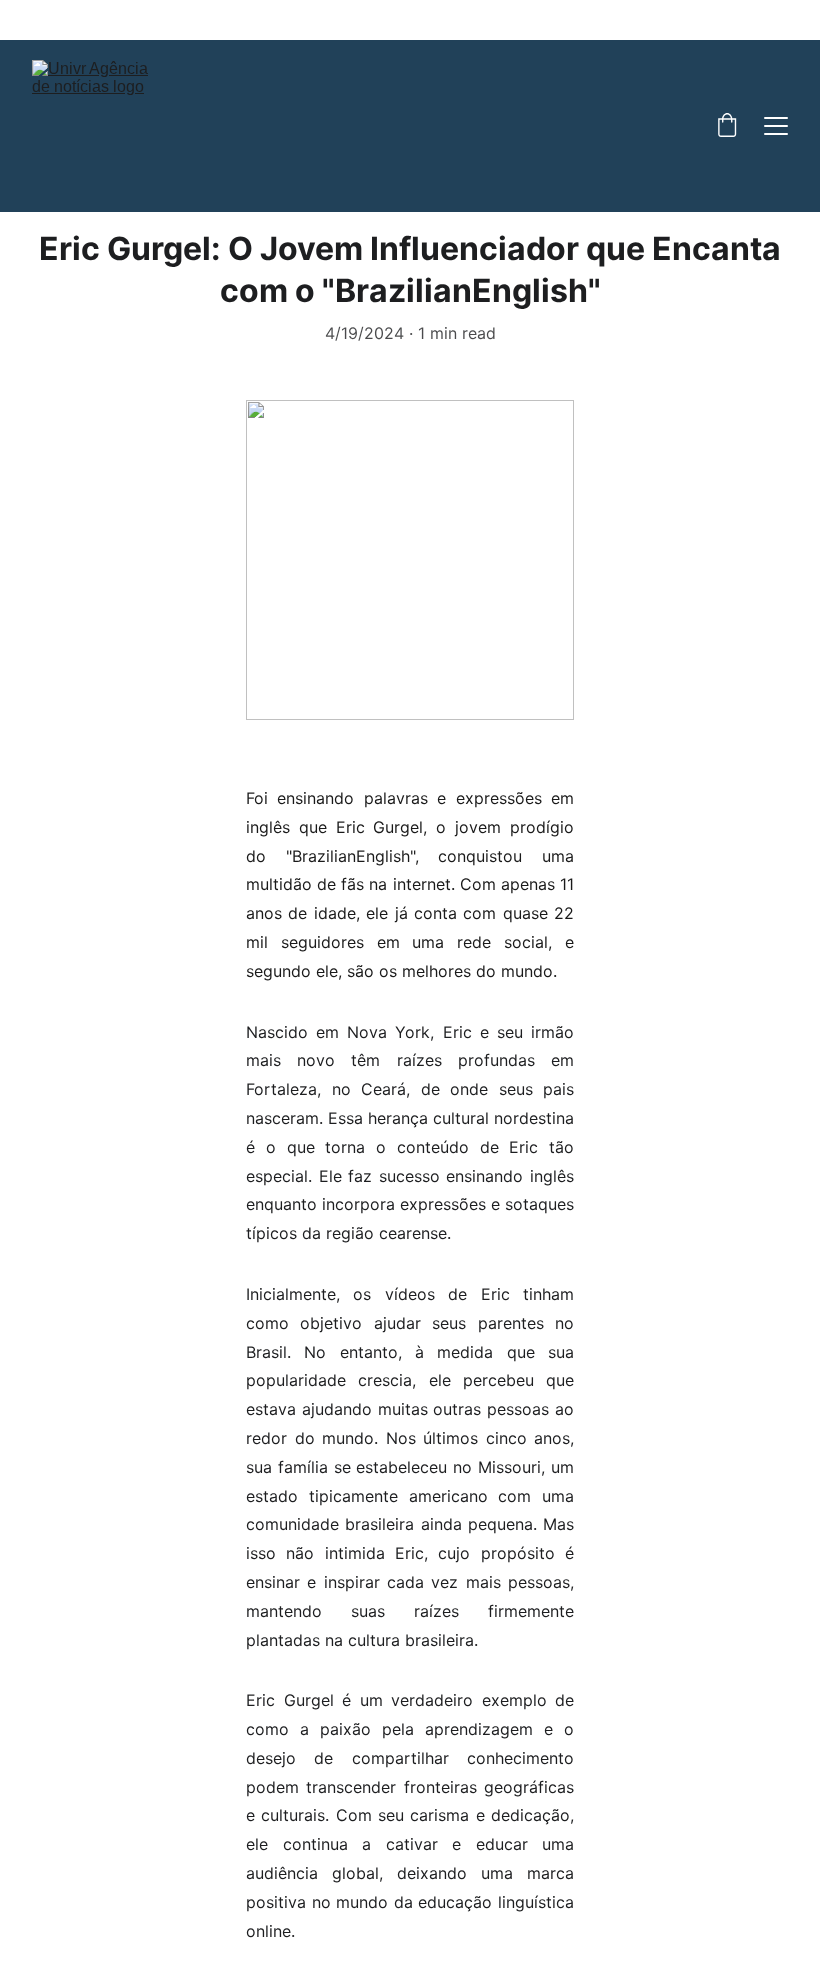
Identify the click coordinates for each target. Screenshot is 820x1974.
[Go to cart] (727, 126)
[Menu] (776, 126)
